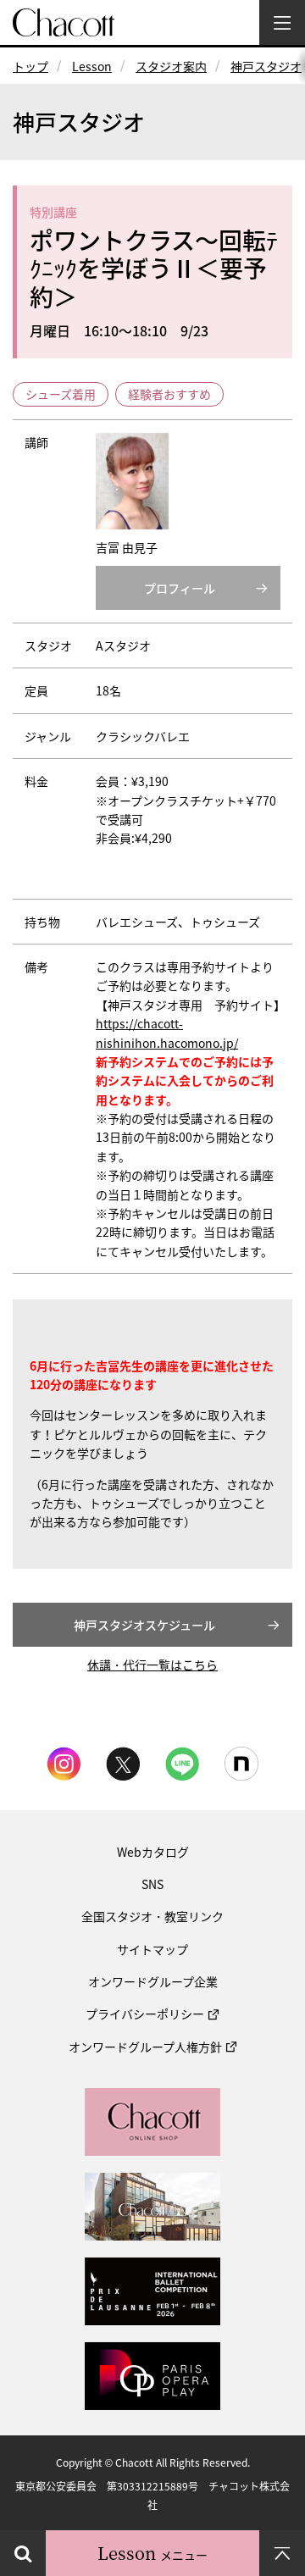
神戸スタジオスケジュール (144, 1625)
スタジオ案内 (171, 66)
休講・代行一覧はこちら (152, 1665)
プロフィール (180, 588)
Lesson (92, 66)
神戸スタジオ (266, 66)
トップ (30, 66)
